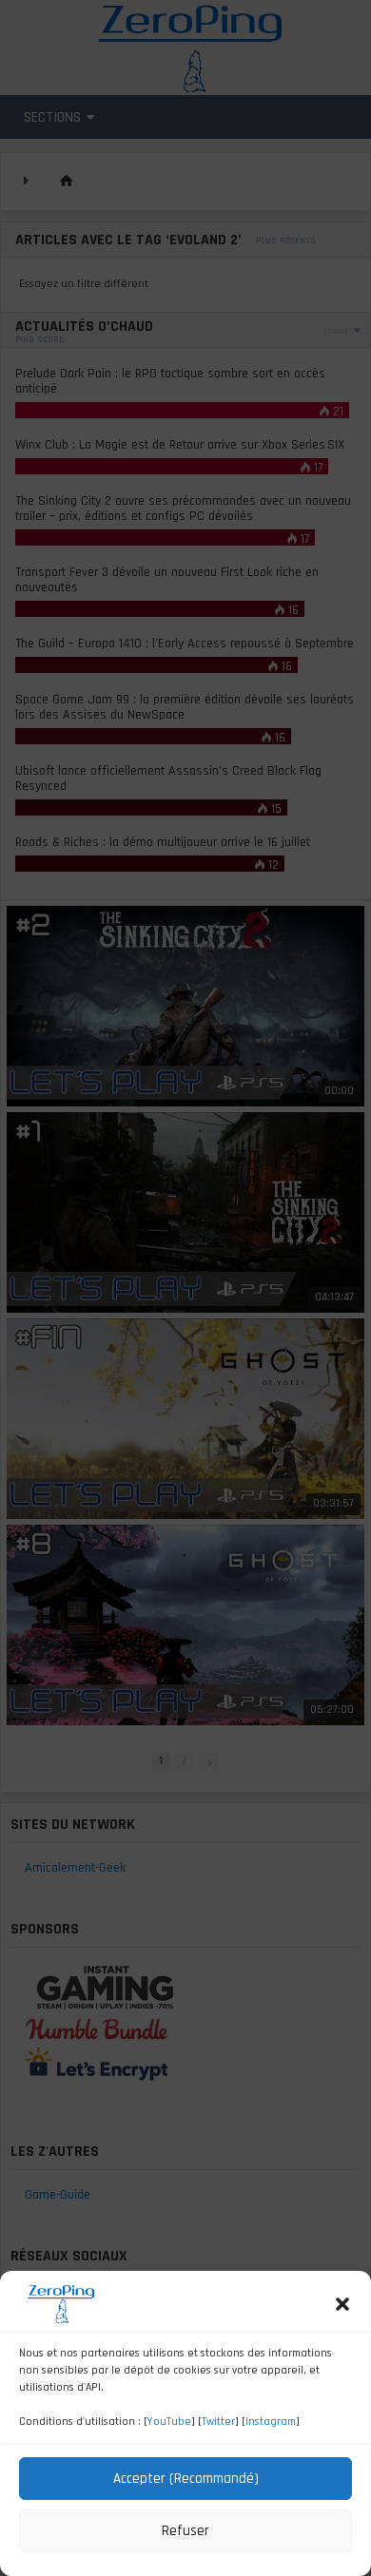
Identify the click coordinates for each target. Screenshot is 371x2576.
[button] (342, 2304)
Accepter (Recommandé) (186, 2479)
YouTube (169, 2422)
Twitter (218, 2422)
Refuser (185, 2531)
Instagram (271, 2422)
